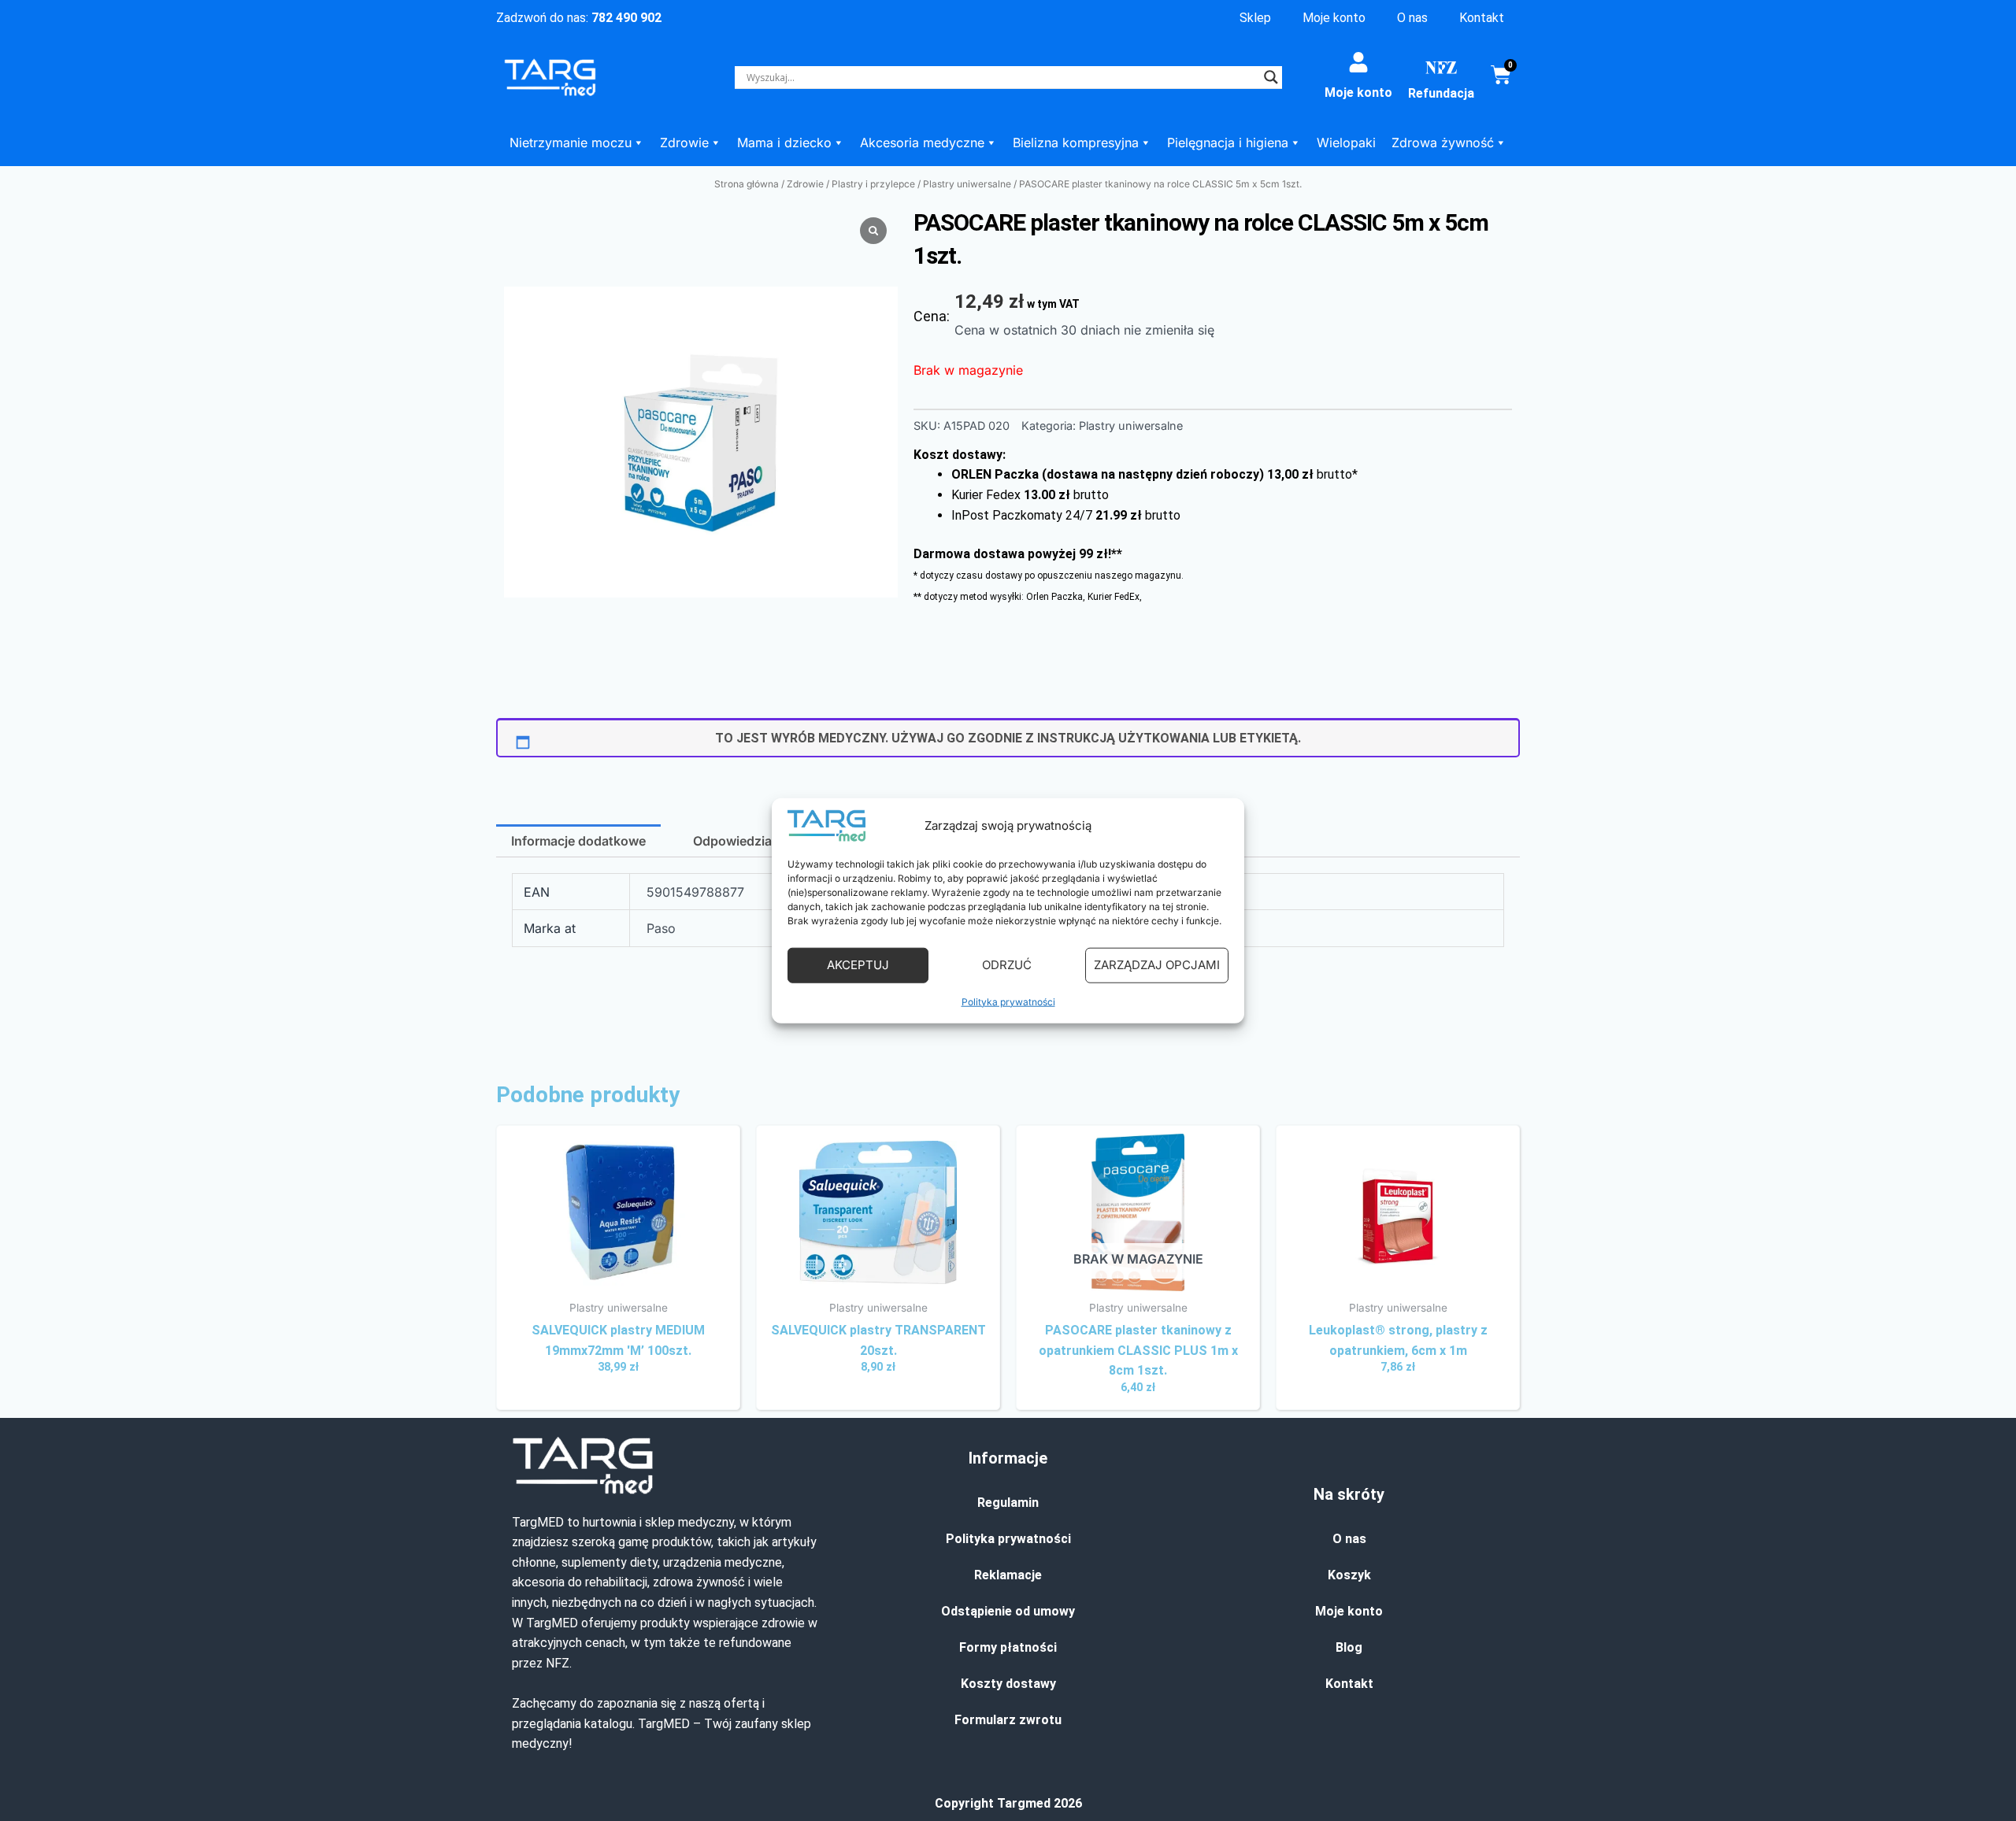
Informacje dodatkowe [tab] (578, 841)
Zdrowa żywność (1443, 142)
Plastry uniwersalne (967, 184)
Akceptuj (858, 965)
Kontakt (1482, 18)
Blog (1349, 1647)
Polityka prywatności (1008, 1001)
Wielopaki (1346, 142)
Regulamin (1008, 1503)
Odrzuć (1007, 965)
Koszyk (1349, 1575)
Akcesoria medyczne (922, 142)
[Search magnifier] (1271, 77)
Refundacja (1441, 93)
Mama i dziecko (784, 142)
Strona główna (747, 184)
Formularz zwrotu (1008, 1720)
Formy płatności (1008, 1647)
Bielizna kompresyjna (1076, 142)
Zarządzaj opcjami (1157, 965)
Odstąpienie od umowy (1008, 1611)
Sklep (1255, 18)
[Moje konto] (1358, 62)
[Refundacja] (1441, 68)
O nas (1412, 18)
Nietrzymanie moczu (571, 142)
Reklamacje (1008, 1575)
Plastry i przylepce (873, 184)
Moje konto (1334, 18)
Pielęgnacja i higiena (1228, 142)
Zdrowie (684, 142)
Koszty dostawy (1008, 1684)
